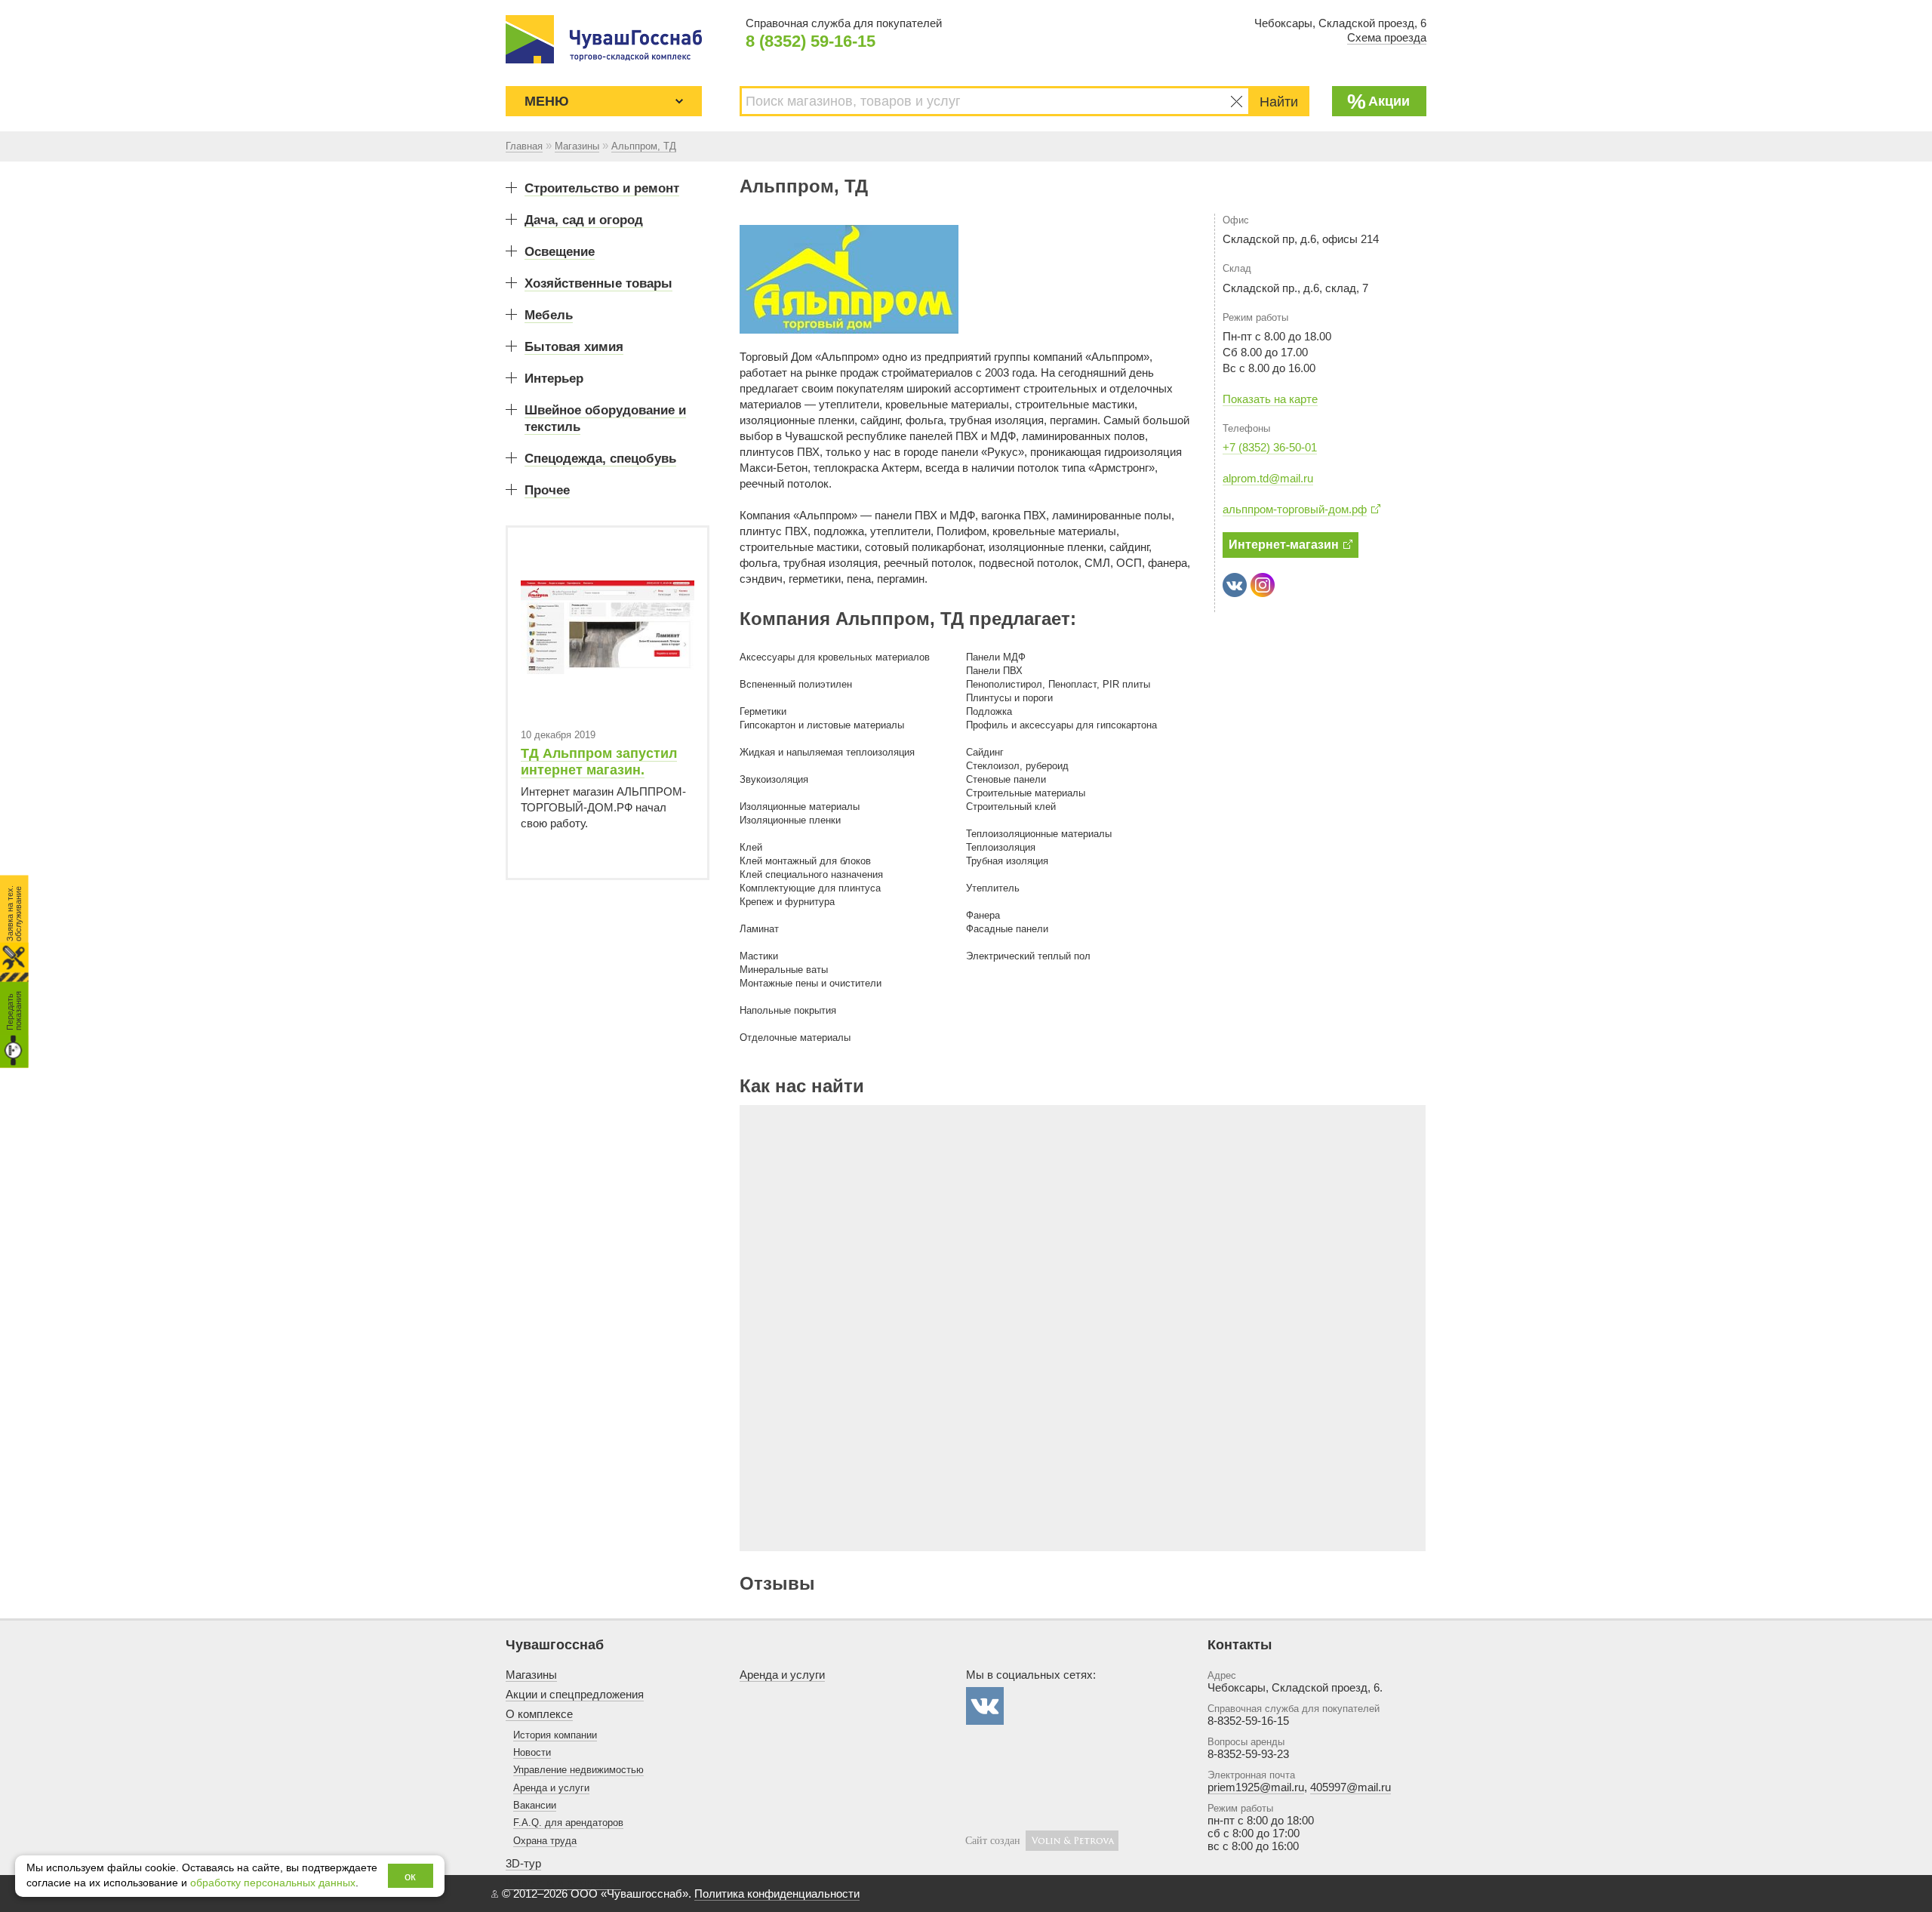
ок (410, 1876)
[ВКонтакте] (1235, 585)
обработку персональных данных (273, 1883)
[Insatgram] (1263, 585)
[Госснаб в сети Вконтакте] (985, 1706)
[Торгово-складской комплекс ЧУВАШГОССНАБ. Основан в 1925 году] (604, 39)
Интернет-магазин (1284, 545)
